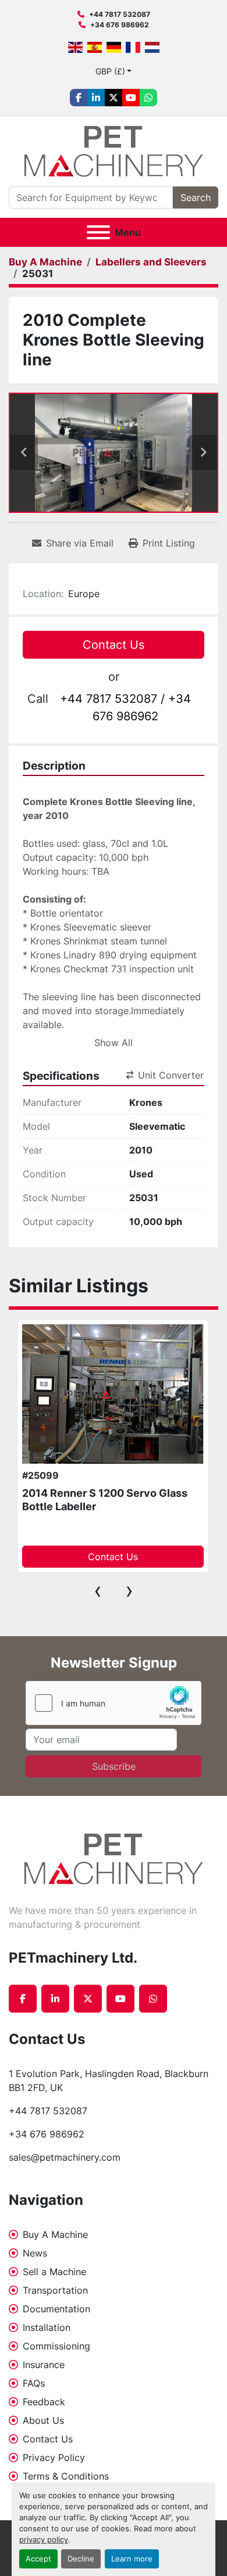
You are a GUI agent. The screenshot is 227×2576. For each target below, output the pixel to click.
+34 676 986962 (120, 25)
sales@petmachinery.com (65, 2157)
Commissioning (56, 2346)
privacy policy (44, 2540)
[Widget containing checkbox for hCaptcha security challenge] (114, 1703)
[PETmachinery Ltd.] (114, 1858)
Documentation (56, 2309)
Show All (114, 1043)
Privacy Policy (54, 2458)
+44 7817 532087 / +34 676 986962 (125, 707)
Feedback (44, 2402)
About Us (43, 2420)
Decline (81, 2559)
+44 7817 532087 (120, 14)
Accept (38, 2559)
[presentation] (98, 1590)
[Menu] (98, 232)
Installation (47, 2327)
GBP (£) (110, 71)
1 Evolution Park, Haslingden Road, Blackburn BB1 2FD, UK (110, 2081)
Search (196, 197)
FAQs (34, 2383)
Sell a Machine (54, 2272)
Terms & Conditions (66, 2476)
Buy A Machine (55, 2234)
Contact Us (114, 645)
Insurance (44, 2365)
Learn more (132, 2559)
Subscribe (114, 1766)
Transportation (55, 2290)
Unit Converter (171, 1075)
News (35, 2253)
